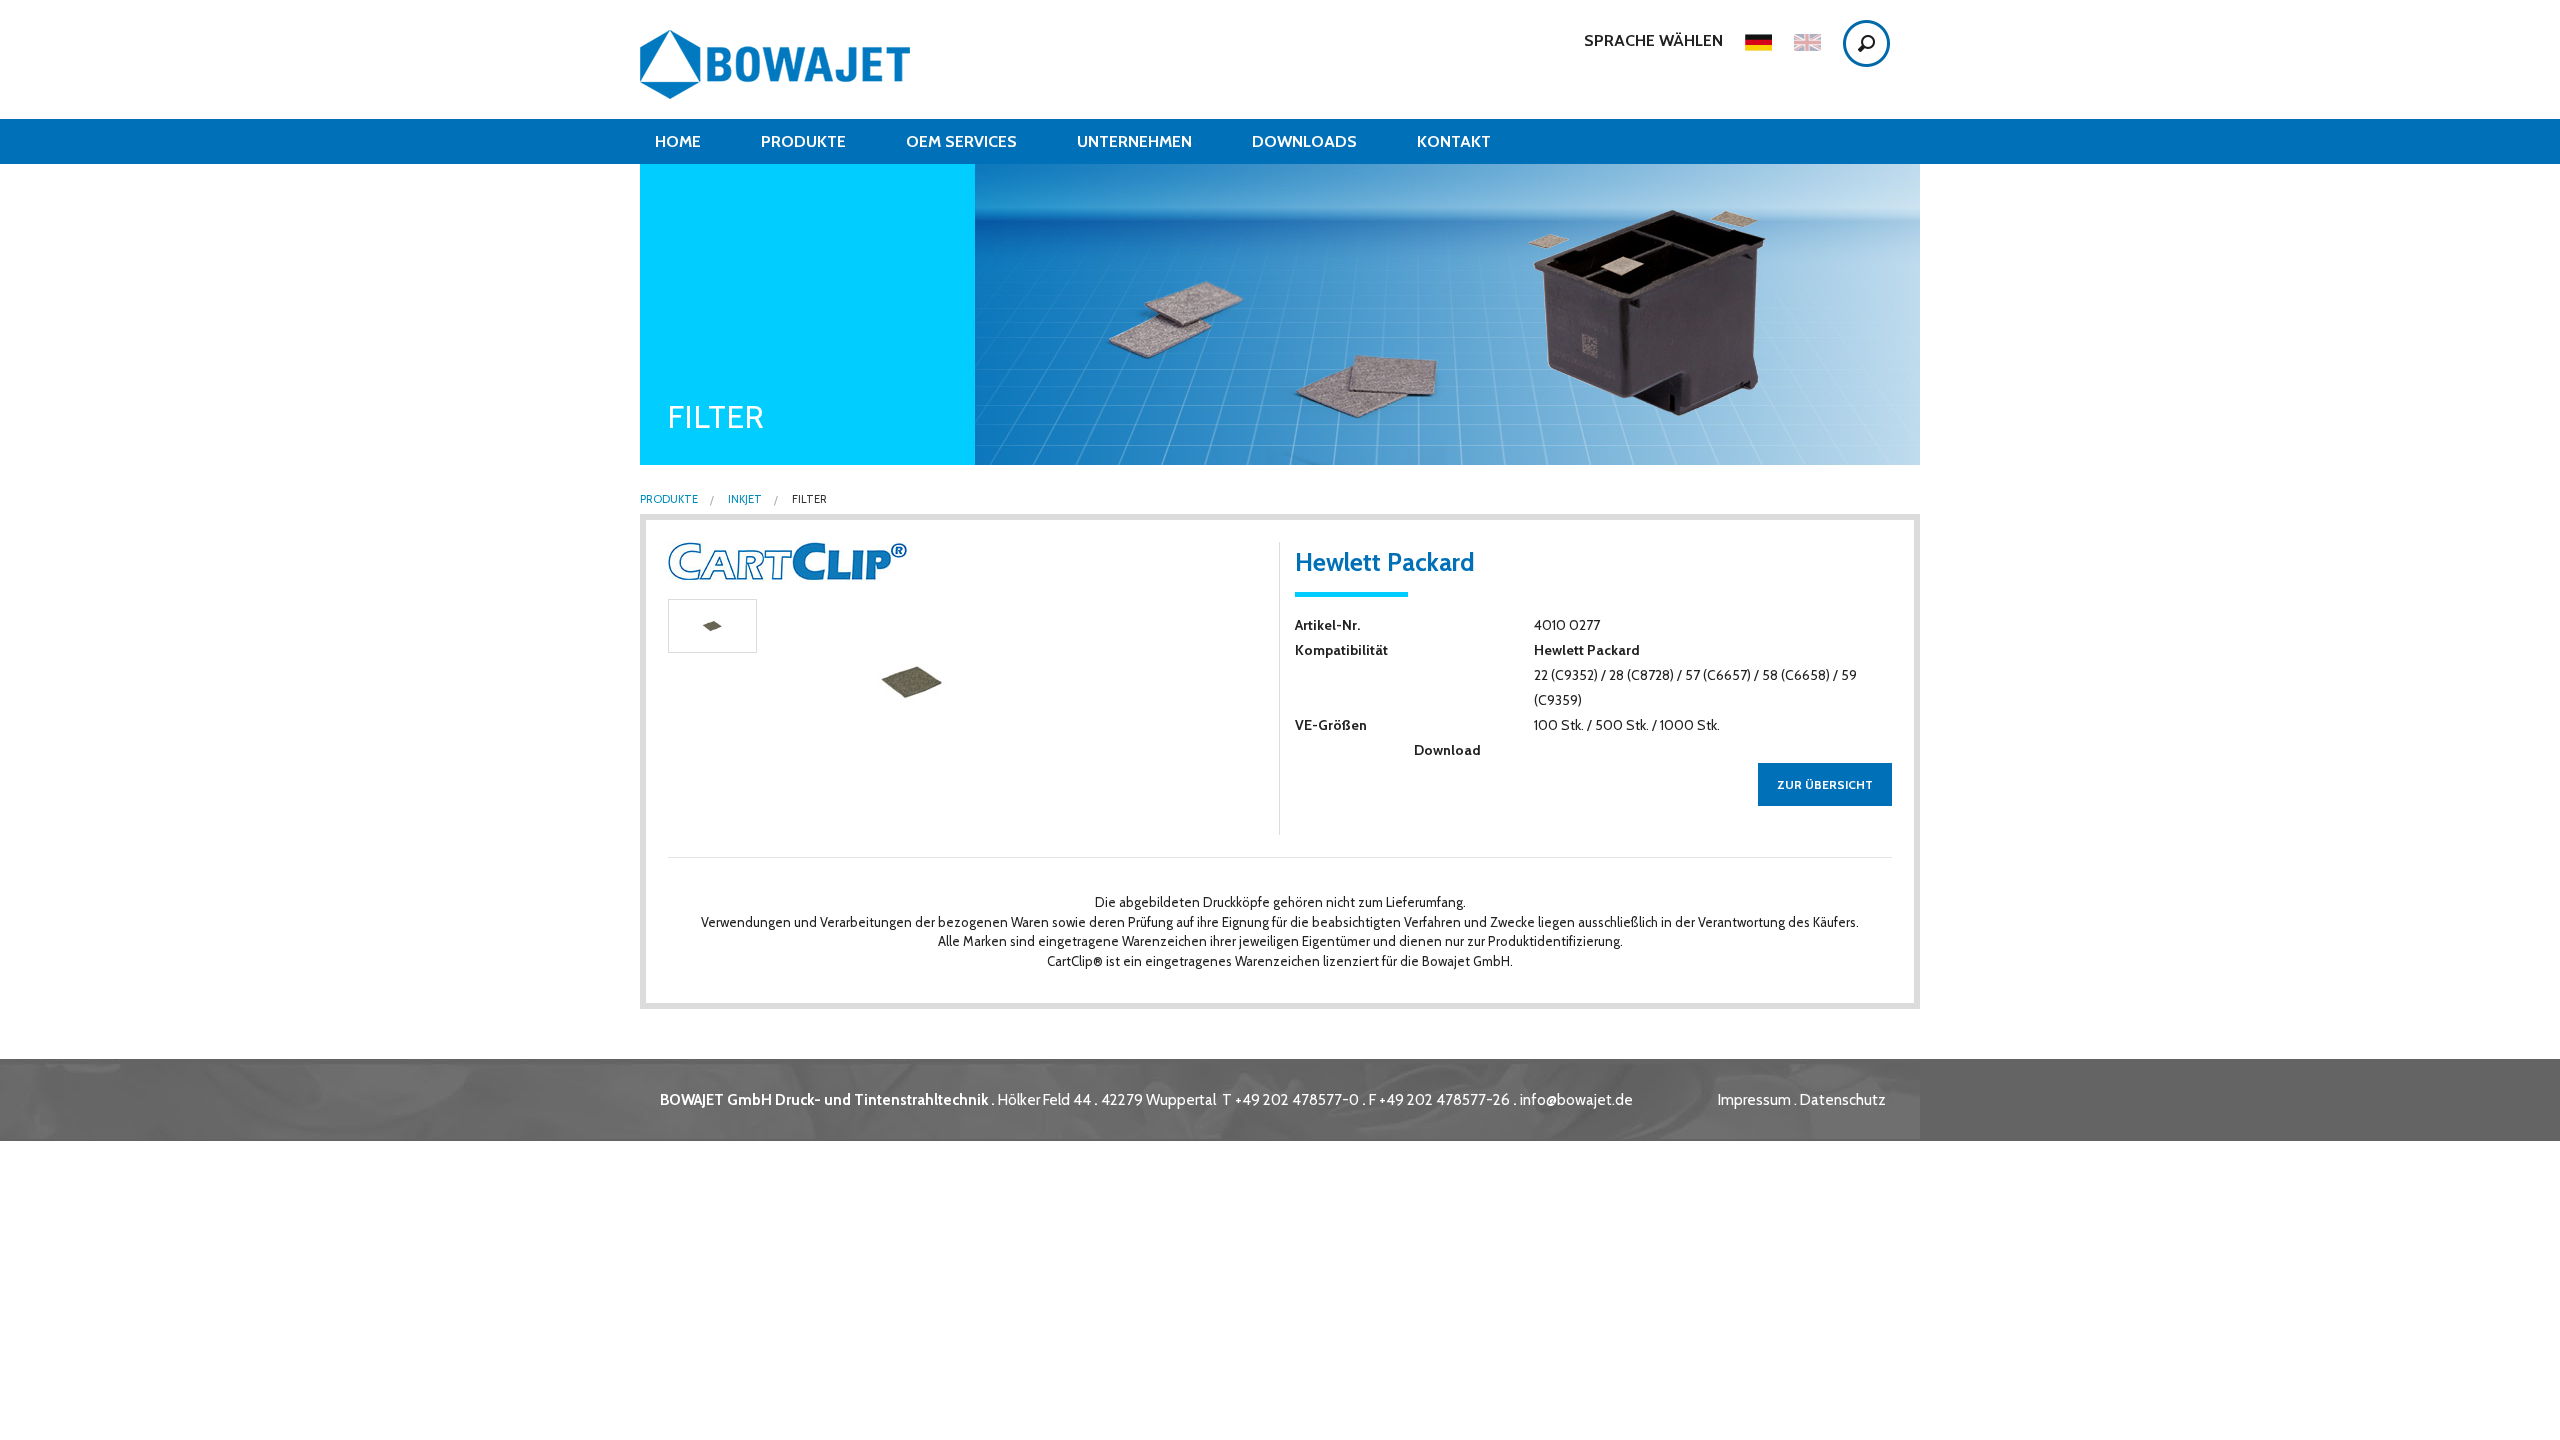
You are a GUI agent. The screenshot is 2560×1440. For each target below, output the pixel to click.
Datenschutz (1843, 1100)
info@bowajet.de (1576, 1100)
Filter (808, 499)
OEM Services (961, 141)
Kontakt (1454, 141)
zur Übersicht (1825, 784)
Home (678, 141)
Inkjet (744, 499)
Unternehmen (1134, 141)
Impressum (1754, 1100)
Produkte (803, 141)
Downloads (1304, 141)
